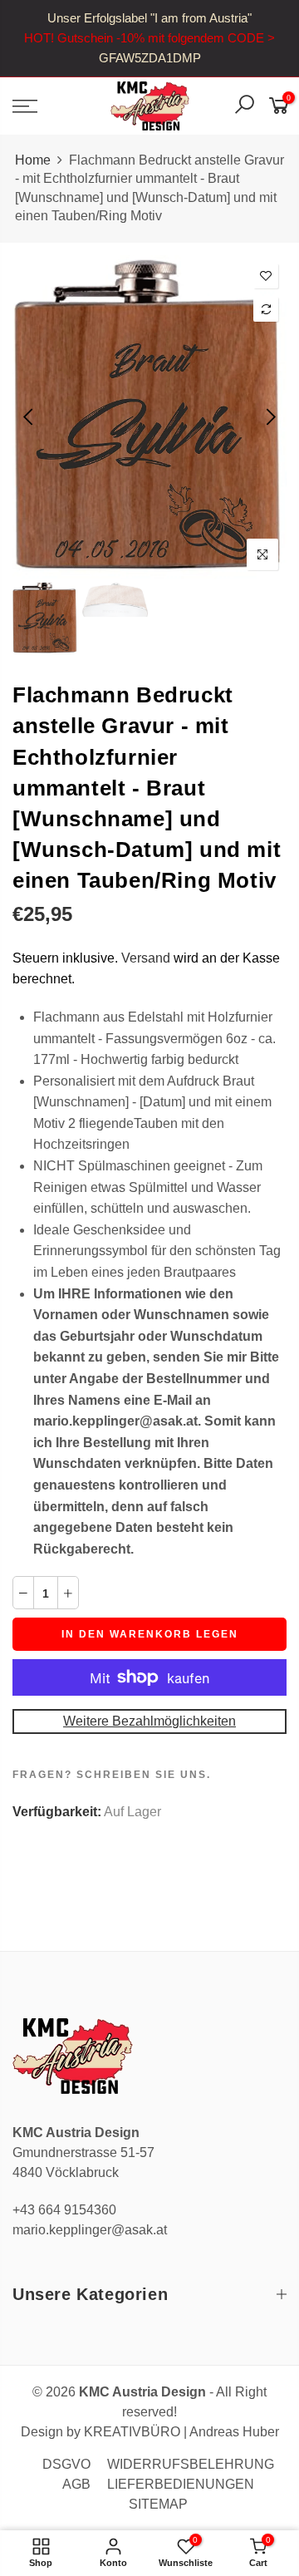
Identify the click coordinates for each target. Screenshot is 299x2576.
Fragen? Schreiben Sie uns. (112, 1775)
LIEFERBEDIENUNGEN (181, 2484)
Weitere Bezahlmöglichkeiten (149, 1721)
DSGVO (66, 2464)
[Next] (270, 416)
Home (33, 160)
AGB (76, 2484)
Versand (146, 958)
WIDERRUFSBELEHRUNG (191, 2464)
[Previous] (29, 416)
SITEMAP (158, 2504)
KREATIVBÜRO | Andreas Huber (181, 2432)
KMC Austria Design (142, 2392)
